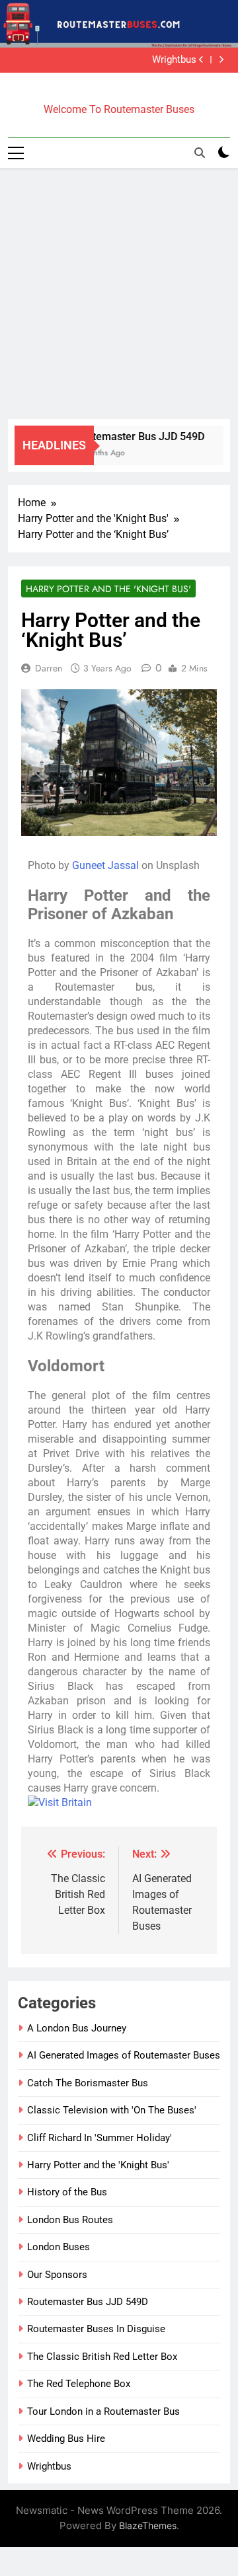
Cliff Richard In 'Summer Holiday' (99, 2138)
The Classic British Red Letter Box (102, 2357)
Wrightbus (174, 60)
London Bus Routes (70, 2220)
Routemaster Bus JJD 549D (135, 436)
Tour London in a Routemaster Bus (103, 2411)
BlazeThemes (148, 2525)
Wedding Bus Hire (66, 2439)
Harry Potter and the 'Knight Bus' (108, 589)
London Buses (59, 2247)
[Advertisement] (119, 293)
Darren (49, 668)
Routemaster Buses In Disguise (96, 2329)
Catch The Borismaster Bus (88, 2083)
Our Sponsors (57, 2275)
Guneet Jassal (105, 865)
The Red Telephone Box (79, 2384)
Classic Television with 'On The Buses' (112, 2110)
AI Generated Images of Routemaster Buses (124, 2055)
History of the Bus (67, 2192)
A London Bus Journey (77, 2028)
